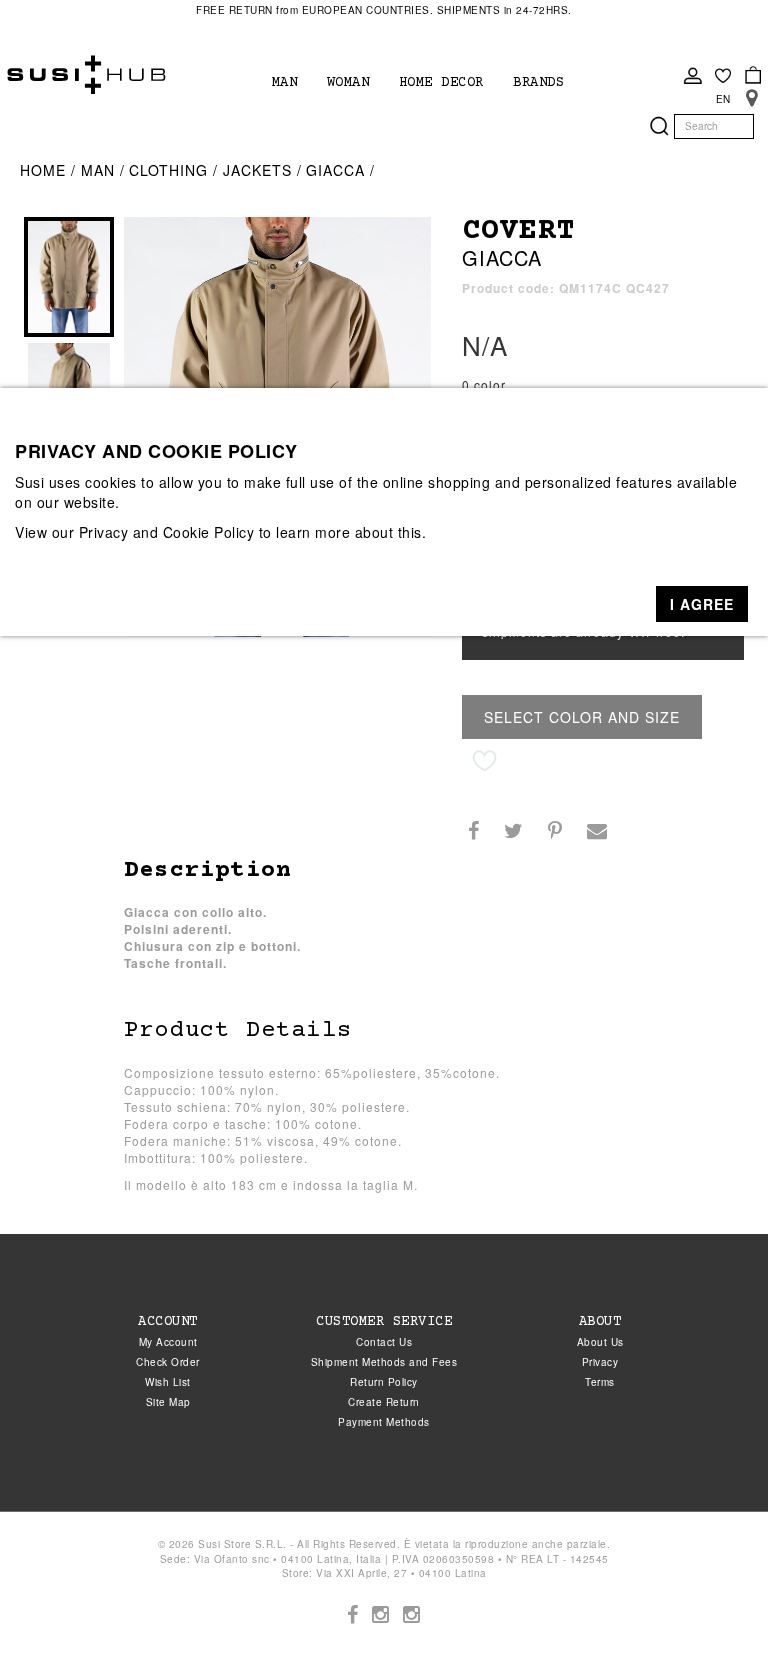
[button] (702, 604)
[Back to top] (712, 1624)
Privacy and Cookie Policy (167, 532)
